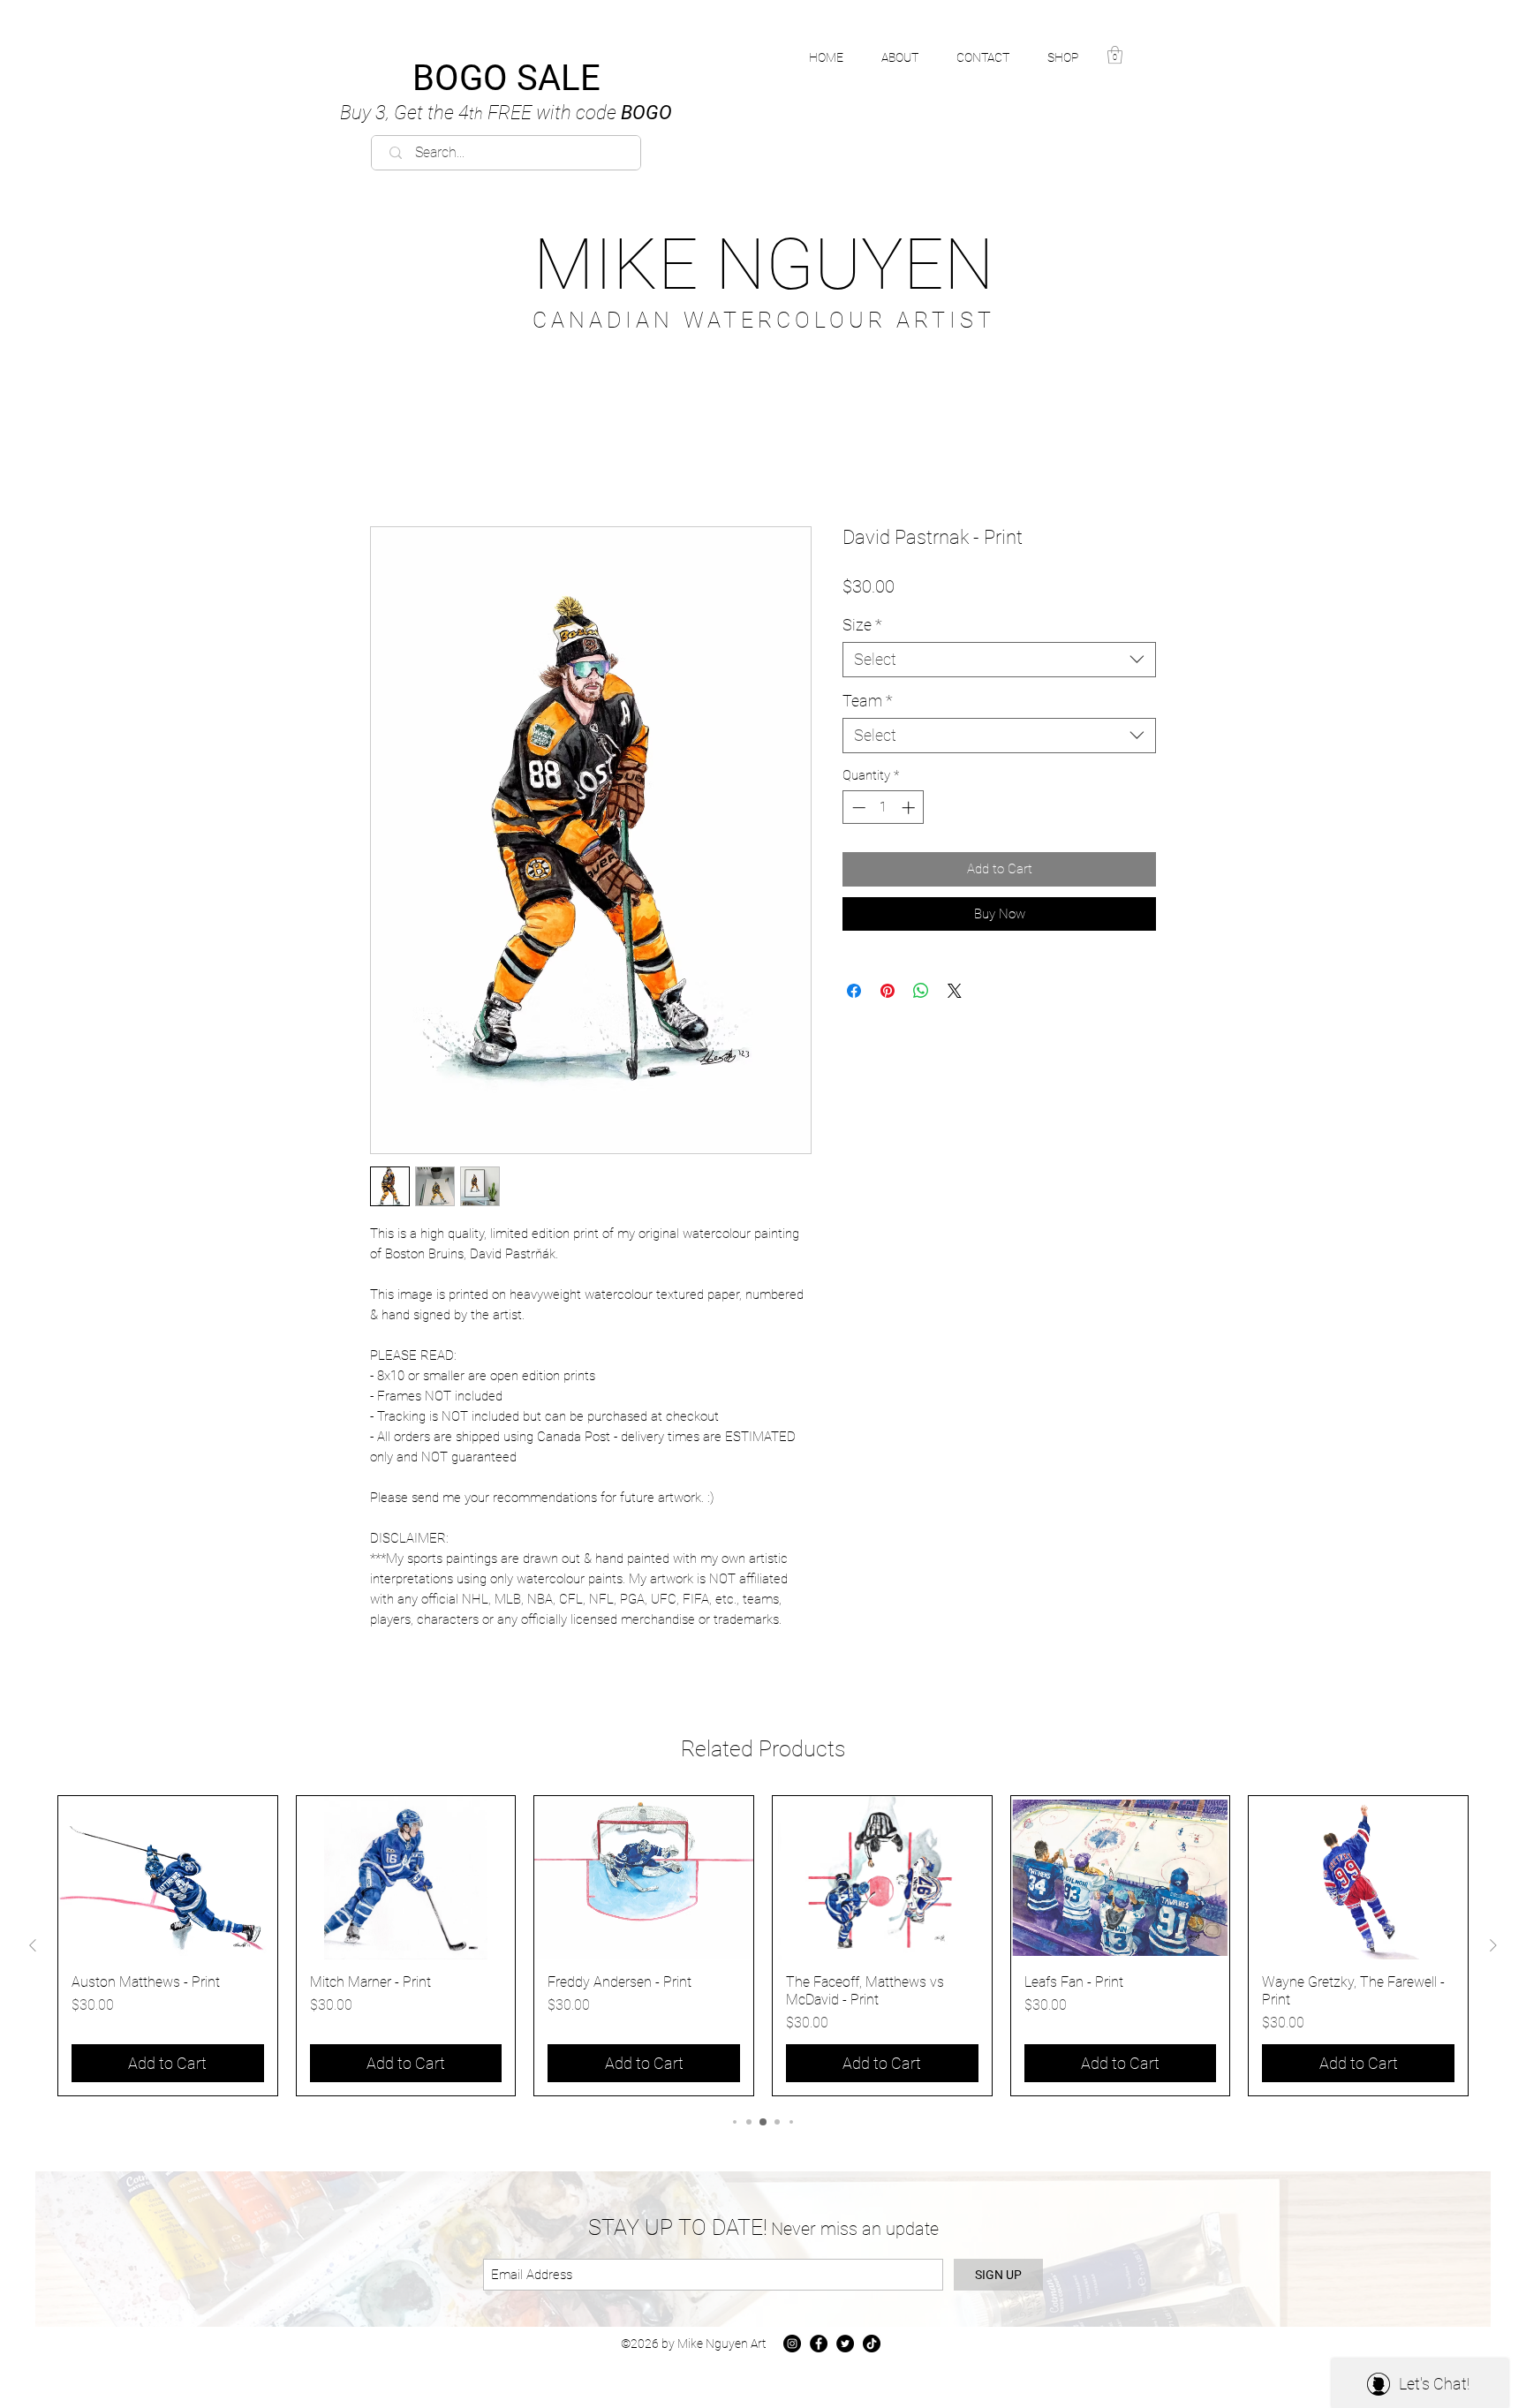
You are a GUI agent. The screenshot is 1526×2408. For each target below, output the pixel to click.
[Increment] (910, 808)
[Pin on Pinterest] (888, 991)
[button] (1073, 57)
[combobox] (999, 660)
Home (389, 464)
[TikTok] (872, 2344)
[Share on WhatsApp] (921, 991)
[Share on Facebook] (854, 991)
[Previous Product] (33, 1945)
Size (862, 625)
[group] (763, 1946)
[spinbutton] (884, 808)
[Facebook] (819, 2344)
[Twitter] (845, 2344)
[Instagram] (792, 2344)
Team (868, 701)
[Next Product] (1493, 1945)
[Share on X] (955, 991)
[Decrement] (857, 808)
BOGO (506, 113)
